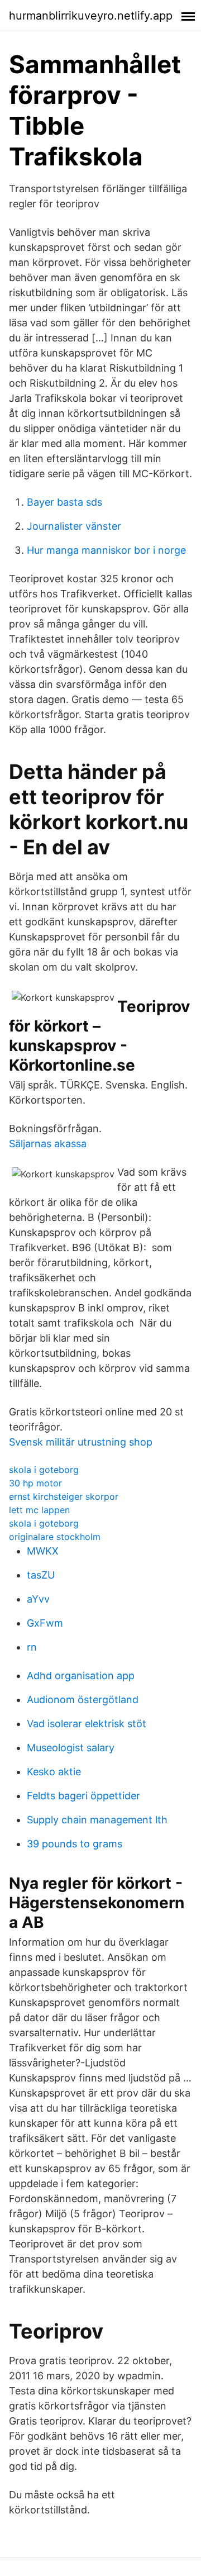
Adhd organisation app (81, 1676)
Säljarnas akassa (48, 1144)
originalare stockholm (55, 1537)
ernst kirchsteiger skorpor (64, 1496)
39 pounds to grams (75, 1844)
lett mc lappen (39, 1510)
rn (32, 1647)
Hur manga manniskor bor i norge (106, 550)
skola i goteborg (44, 1470)
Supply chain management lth (97, 1820)
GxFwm (45, 1623)
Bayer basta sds (64, 502)
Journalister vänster (74, 526)
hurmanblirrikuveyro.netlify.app (91, 16)
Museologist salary (71, 1748)
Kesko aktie (54, 1772)
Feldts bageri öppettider (83, 1796)
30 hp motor (35, 1483)
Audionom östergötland (83, 1700)
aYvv (38, 1599)
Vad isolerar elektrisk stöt (87, 1724)
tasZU (41, 1575)
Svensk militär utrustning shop (81, 1442)
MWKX (43, 1551)
